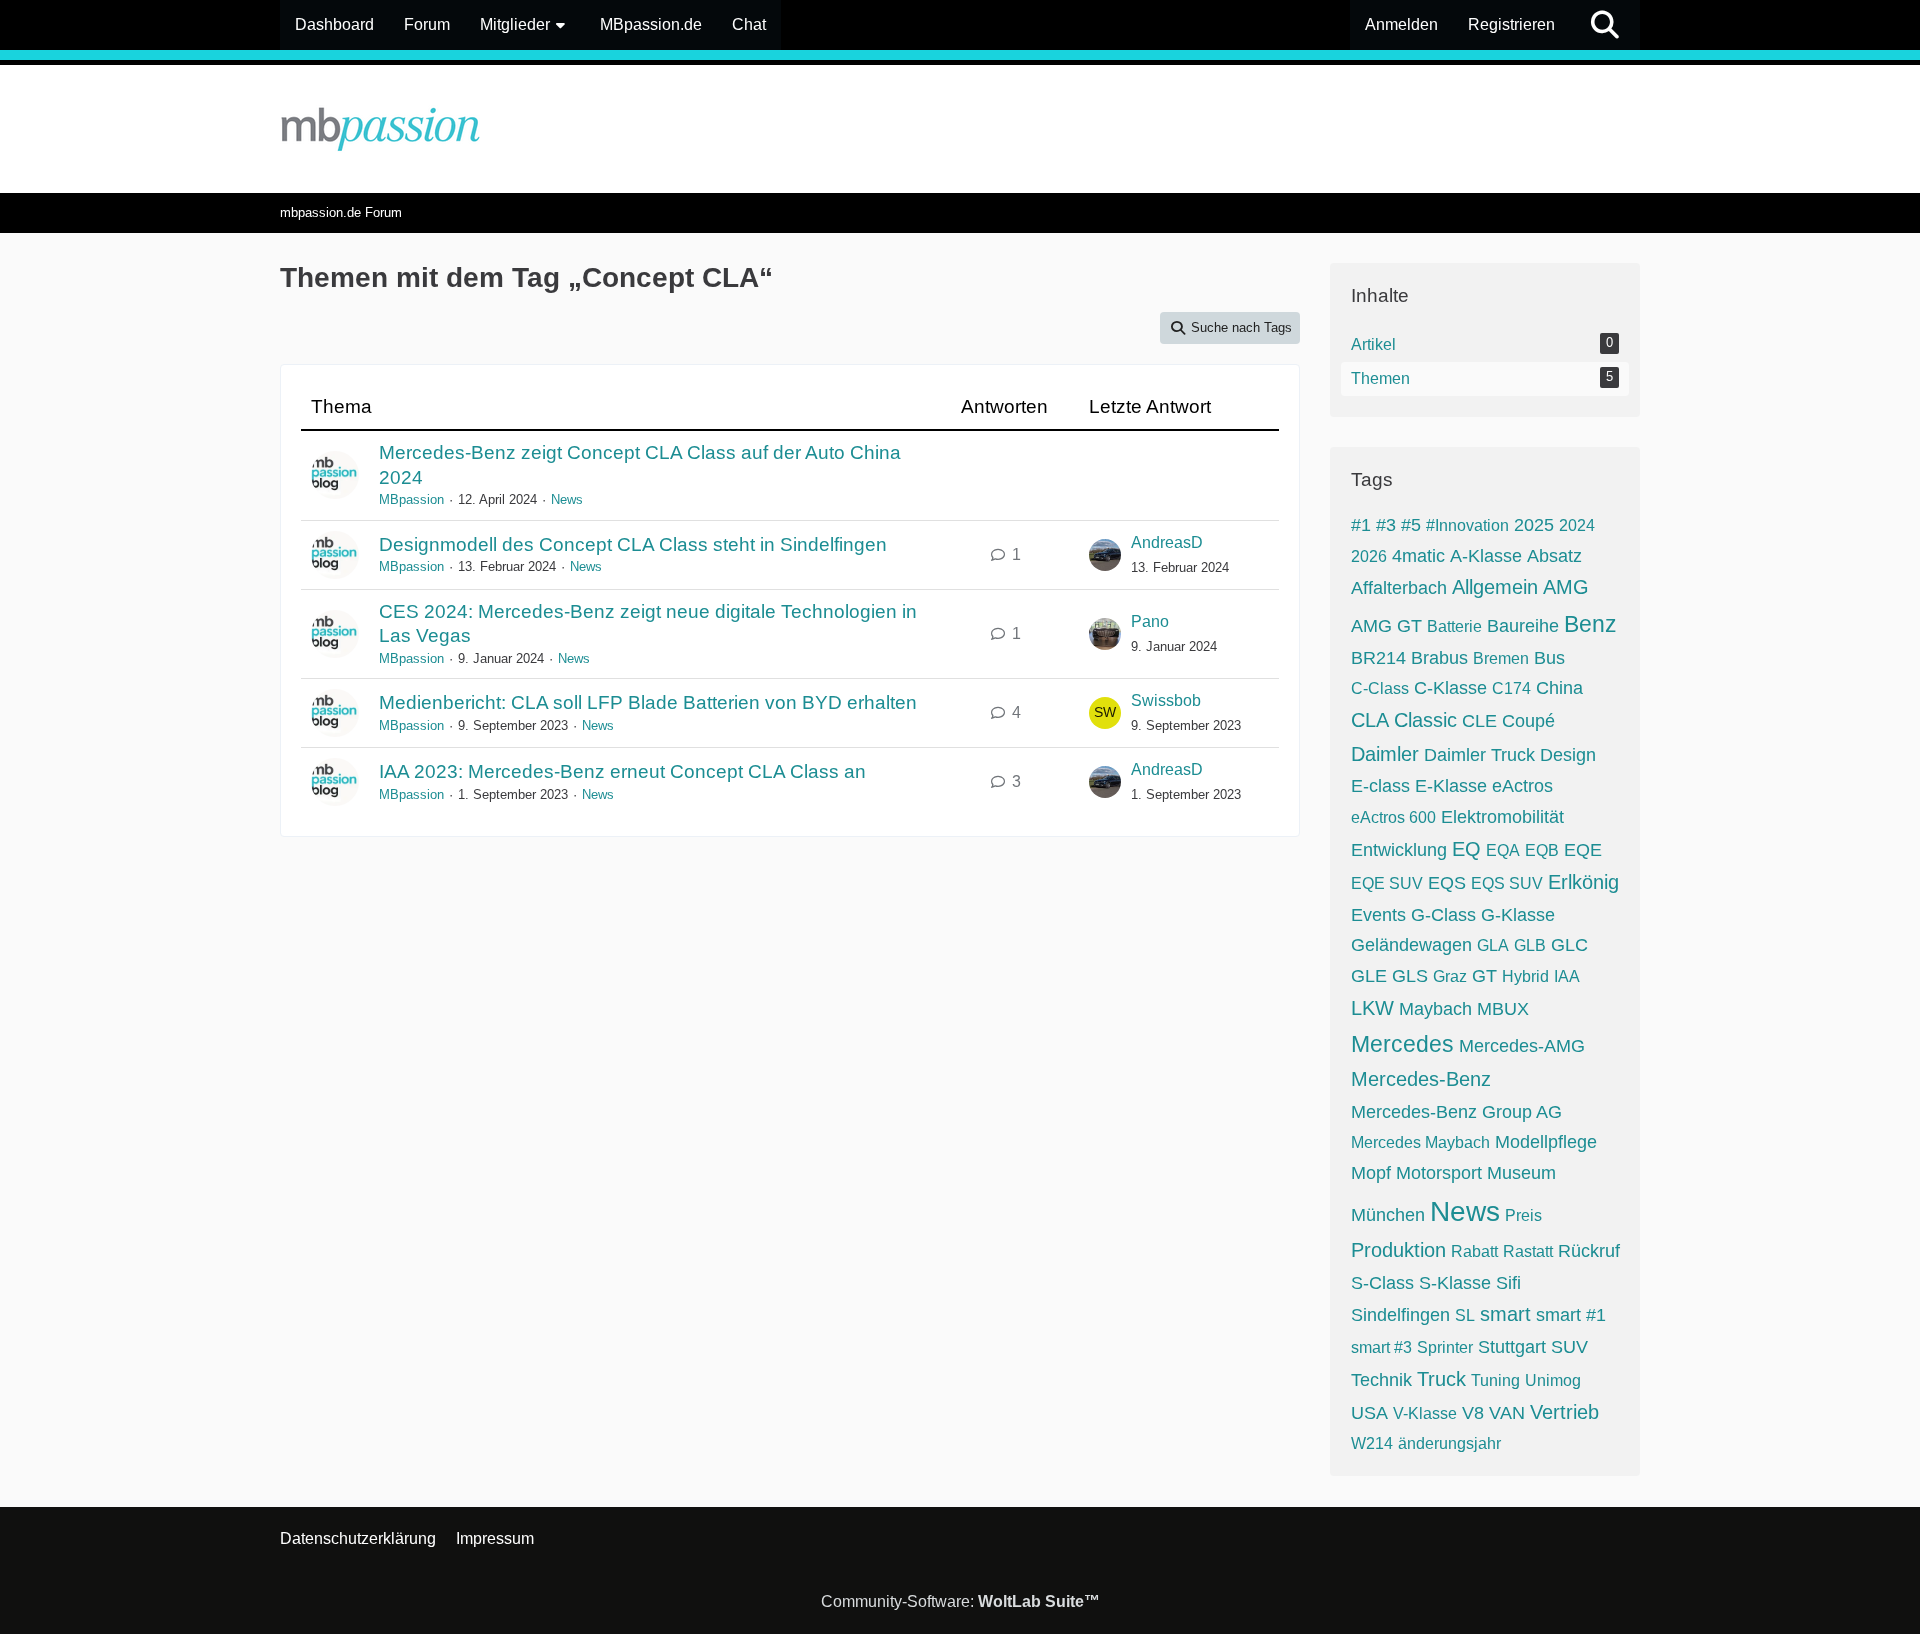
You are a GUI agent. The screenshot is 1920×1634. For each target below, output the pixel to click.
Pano (1150, 621)
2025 (1534, 525)
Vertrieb (1564, 1412)
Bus (1549, 658)
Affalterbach (1399, 588)
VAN (1507, 1413)
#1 (1361, 525)
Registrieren (1511, 24)
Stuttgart (1512, 1347)
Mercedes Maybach (1420, 1142)
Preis (1523, 1215)
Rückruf (1589, 1251)
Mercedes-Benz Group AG (1456, 1112)
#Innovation (1467, 525)
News (567, 499)
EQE (1583, 850)
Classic (1425, 720)
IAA (1567, 976)
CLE (1479, 721)
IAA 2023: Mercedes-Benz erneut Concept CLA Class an (622, 771)
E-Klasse (1451, 786)
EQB (1542, 850)
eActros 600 (1393, 817)
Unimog (1553, 1380)
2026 (1369, 556)
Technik (1381, 1380)
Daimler (1385, 754)
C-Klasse (1450, 688)
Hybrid (1525, 976)
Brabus (1439, 658)
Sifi (1508, 1283)
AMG (1566, 587)
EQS (1447, 883)
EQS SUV (1507, 883)
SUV (1569, 1347)
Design (1568, 755)
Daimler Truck (1479, 755)
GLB (1530, 945)
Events (1378, 915)
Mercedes (1402, 1044)
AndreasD (1167, 542)
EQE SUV (1387, 883)
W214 (1372, 1443)
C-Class (1380, 688)
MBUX (1503, 1009)
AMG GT (1386, 626)
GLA (1493, 945)
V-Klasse (1425, 1413)
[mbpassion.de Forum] (960, 129)
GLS (1410, 976)
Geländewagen (1411, 945)
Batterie (1454, 626)
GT (1484, 976)
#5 (1411, 525)
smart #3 (1381, 1347)
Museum (1521, 1173)
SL (1465, 1315)
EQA (1503, 850)
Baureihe (1523, 626)
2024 (1577, 525)
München (1388, 1215)
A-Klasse (1486, 556)
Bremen (1501, 658)
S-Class (1382, 1283)
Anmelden (1401, 24)
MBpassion (411, 499)
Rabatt (1474, 1251)
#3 (1386, 525)
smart (1505, 1314)
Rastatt (1528, 1251)
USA (1369, 1413)
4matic (1418, 556)
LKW (1372, 1008)
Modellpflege (1546, 1142)
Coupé (1528, 721)
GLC (1569, 945)
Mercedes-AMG (1522, 1046)
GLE (1369, 976)
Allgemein (1495, 587)
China (1559, 688)
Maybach (1435, 1009)
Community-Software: (960, 1601)
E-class (1380, 786)
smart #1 (1571, 1315)
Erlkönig (1583, 882)
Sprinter (1445, 1347)
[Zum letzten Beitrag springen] (1105, 555)
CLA (1370, 720)
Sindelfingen (1400, 1315)
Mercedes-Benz (1421, 1079)
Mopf (1371, 1173)
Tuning (1495, 1380)
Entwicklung (1399, 850)
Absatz (1554, 556)
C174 (1511, 688)
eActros (1522, 786)
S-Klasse (1455, 1283)
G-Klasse (1518, 915)
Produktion (1398, 1250)
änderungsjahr (1449, 1443)
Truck (1441, 1379)
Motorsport (1439, 1173)
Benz (1590, 624)
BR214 (1378, 658)
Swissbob (1166, 700)
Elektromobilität (1502, 817)
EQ (1466, 849)
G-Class (1443, 915)
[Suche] (1605, 25)
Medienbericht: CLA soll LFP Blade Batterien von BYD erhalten (648, 702)
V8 (1473, 1413)
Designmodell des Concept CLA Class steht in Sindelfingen (633, 544)
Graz (1450, 976)
